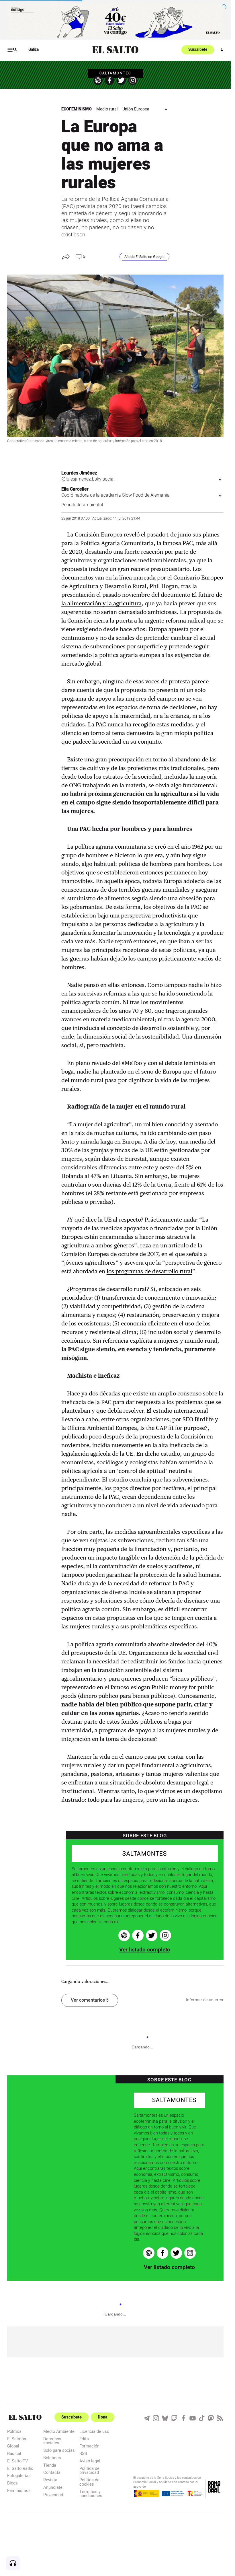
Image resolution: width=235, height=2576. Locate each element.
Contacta (52, 2472)
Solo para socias (59, 2450)
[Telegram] (147, 2418)
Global (13, 2446)
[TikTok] (202, 2418)
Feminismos (19, 2490)
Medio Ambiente (59, 2431)
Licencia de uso (94, 2431)
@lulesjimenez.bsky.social (88, 479)
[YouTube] (193, 2418)
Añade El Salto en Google (144, 257)
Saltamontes (115, 73)
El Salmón (17, 2439)
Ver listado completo (145, 1950)
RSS (83, 2453)
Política (14, 2431)
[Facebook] (109, 80)
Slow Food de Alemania (146, 495)
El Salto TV (17, 2461)
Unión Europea (136, 109)
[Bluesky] (165, 2418)
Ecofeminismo (77, 109)
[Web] (98, 80)
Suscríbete (198, 50)
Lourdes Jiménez (79, 473)
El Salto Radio (20, 2468)
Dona (103, 2417)
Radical (14, 2453)
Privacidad (53, 2495)
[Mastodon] (211, 2418)
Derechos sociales (52, 2441)
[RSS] (220, 2418)
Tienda (50, 2465)
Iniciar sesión (222, 50)
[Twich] (174, 2418)
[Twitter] (121, 80)
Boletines (52, 2458)
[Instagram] (133, 80)
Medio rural (107, 109)
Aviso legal (90, 2461)
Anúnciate (53, 2487)
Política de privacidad (89, 2470)
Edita (84, 2439)
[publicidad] (115, 21)
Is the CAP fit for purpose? (174, 1428)
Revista (50, 2480)
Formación (89, 2446)
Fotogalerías (19, 2475)
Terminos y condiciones (91, 2494)
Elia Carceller (75, 489)
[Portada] (115, 50)
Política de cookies (89, 2482)
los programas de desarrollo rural (149, 1271)
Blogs (12, 2483)
